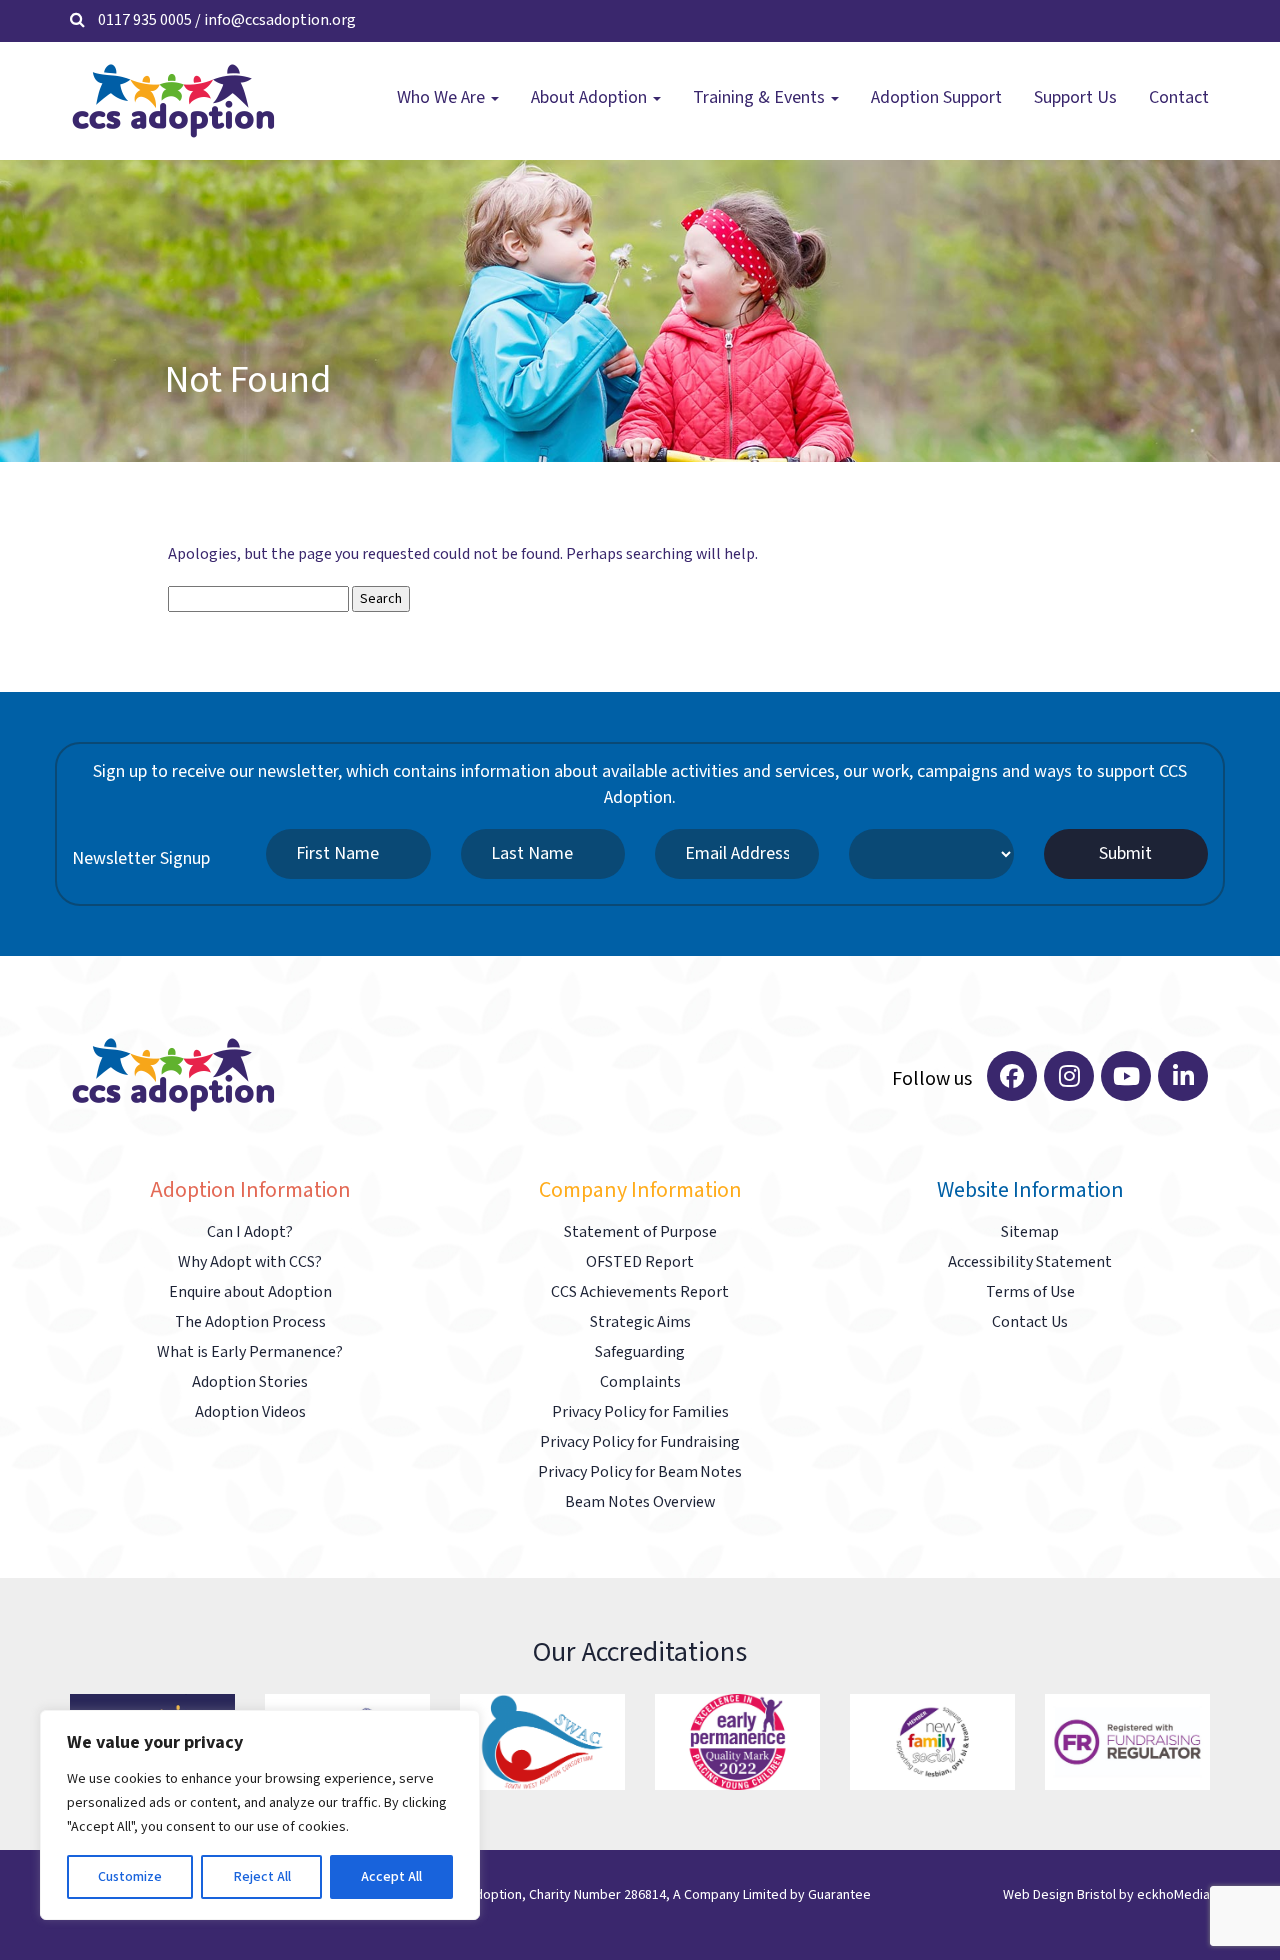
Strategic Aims (640, 1322)
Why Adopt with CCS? (250, 1262)
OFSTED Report (640, 1262)
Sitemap (1030, 1232)
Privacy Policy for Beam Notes (640, 1472)
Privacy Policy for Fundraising (640, 1442)
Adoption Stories (250, 1382)
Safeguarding (640, 1352)
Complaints (640, 1382)
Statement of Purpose (640, 1232)
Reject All (262, 1877)
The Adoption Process (250, 1322)
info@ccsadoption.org (280, 20)
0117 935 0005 (145, 20)
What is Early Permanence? (250, 1352)
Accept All (391, 1877)
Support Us (1075, 97)
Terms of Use (1030, 1292)
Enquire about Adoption (250, 1292)
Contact (1179, 97)
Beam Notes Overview (640, 1502)
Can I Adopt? (250, 1232)
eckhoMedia (1173, 1895)
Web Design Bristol (1059, 1895)
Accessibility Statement (1030, 1262)
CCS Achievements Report (640, 1292)
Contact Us (1030, 1322)
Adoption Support (936, 97)
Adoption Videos (250, 1412)
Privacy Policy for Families (640, 1412)
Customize (130, 1877)
